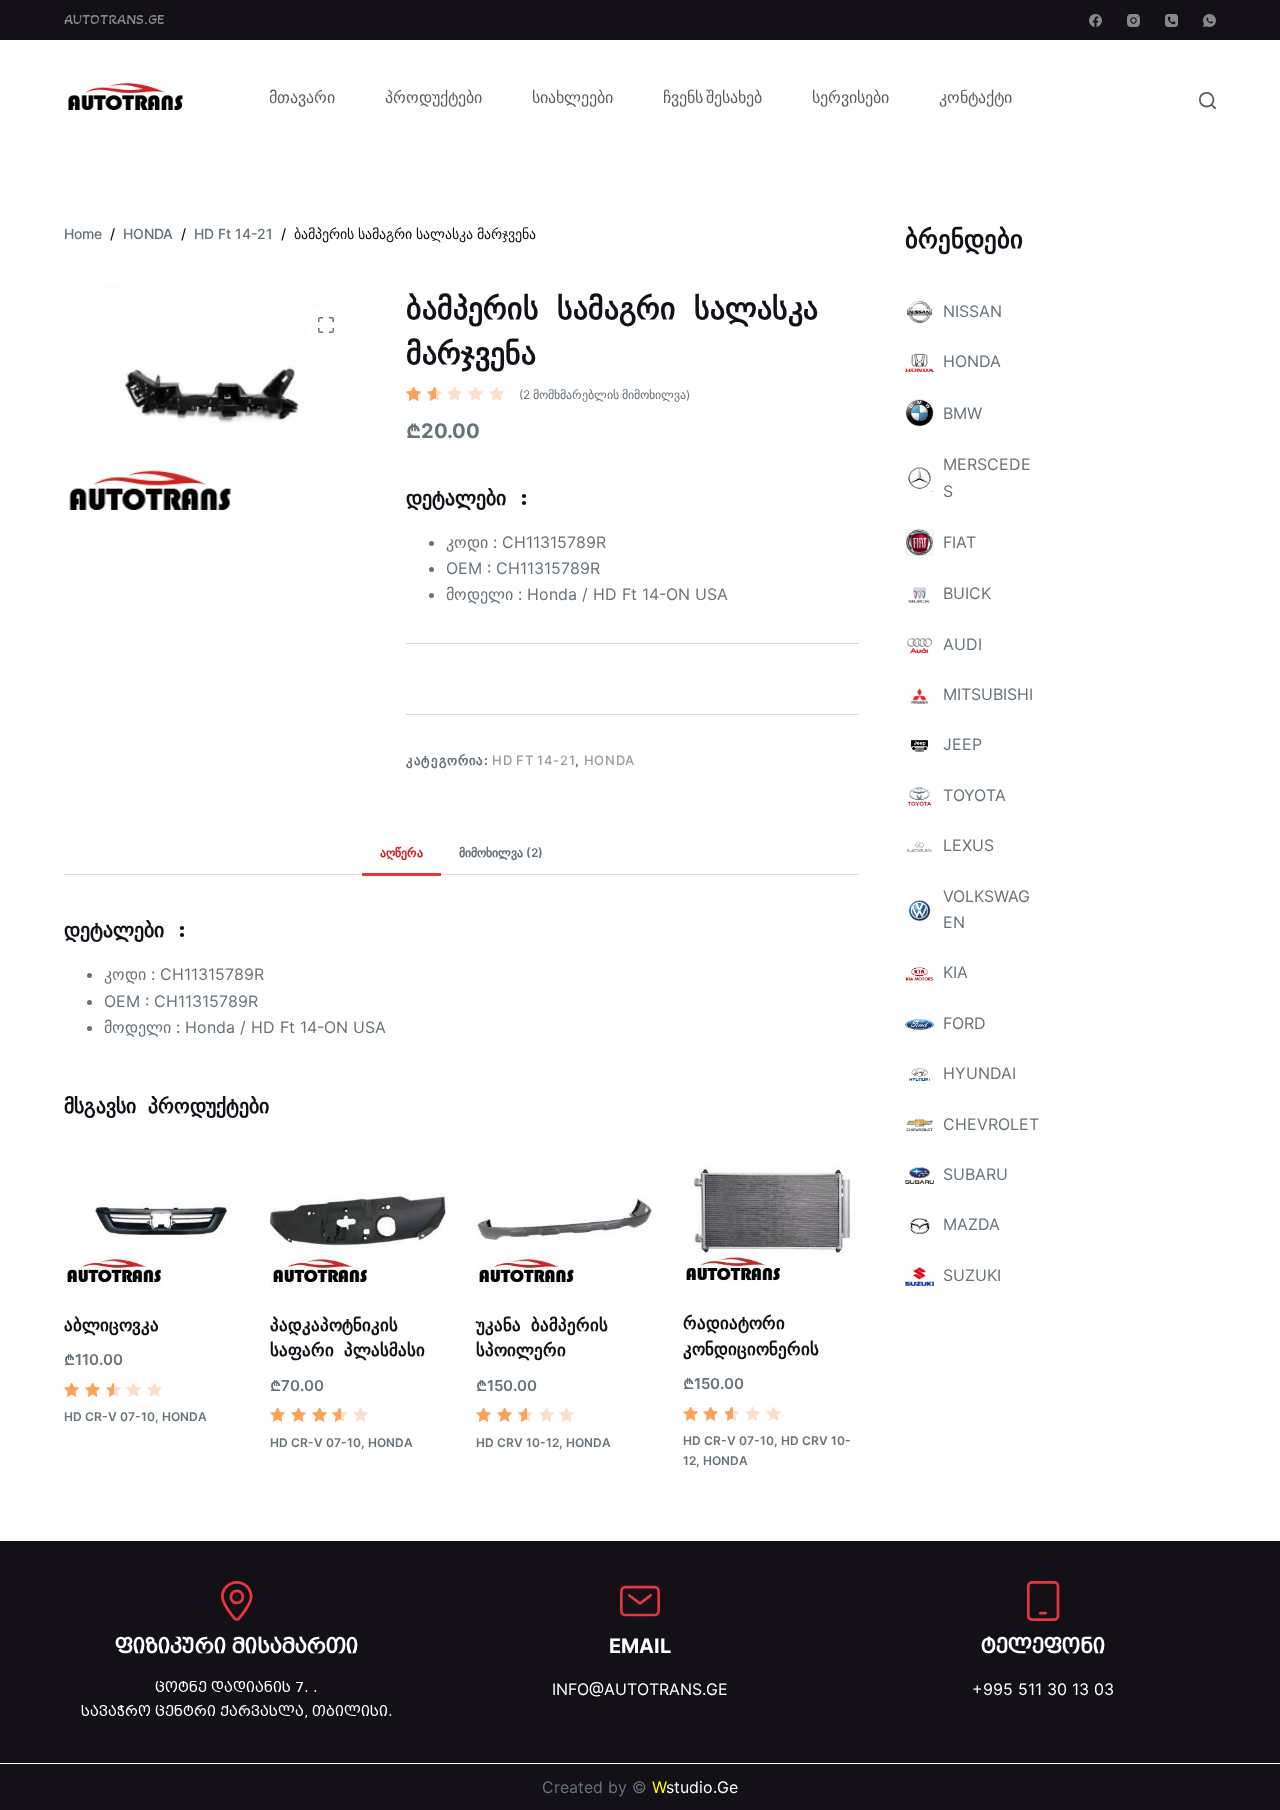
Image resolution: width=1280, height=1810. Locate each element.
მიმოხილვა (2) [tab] (501, 852)
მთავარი (302, 100)
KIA (955, 972)
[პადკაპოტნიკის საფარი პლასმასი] (358, 1219)
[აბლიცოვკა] (152, 1219)
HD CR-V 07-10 (109, 1416)
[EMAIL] (640, 1601)
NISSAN (972, 311)
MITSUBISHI (988, 694)
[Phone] (1171, 20)
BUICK (967, 593)
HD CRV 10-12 (517, 1442)
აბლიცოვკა (111, 1325)
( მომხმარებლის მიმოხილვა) (604, 394)
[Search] (1207, 100)
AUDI (962, 644)
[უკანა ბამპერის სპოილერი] (564, 1219)
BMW (962, 413)
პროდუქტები (433, 100)
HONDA (609, 760)
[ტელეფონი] (1043, 1601)
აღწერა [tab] (401, 852)
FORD (964, 1023)
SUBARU (975, 1174)
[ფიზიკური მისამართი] (237, 1601)
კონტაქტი (975, 100)
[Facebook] (1095, 20)
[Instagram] (1133, 20)
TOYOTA (974, 795)
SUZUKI (972, 1275)
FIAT (959, 542)
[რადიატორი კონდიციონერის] (771, 1219)
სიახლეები (572, 100)
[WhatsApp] (1209, 20)
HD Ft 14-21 (533, 760)
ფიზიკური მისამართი (236, 1646)
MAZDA (971, 1224)
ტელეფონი (1043, 1646)
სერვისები (850, 100)
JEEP (962, 744)
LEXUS (968, 845)
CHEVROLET (991, 1124)
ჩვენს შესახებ (712, 100)
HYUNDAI (979, 1073)
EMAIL (640, 1646)
